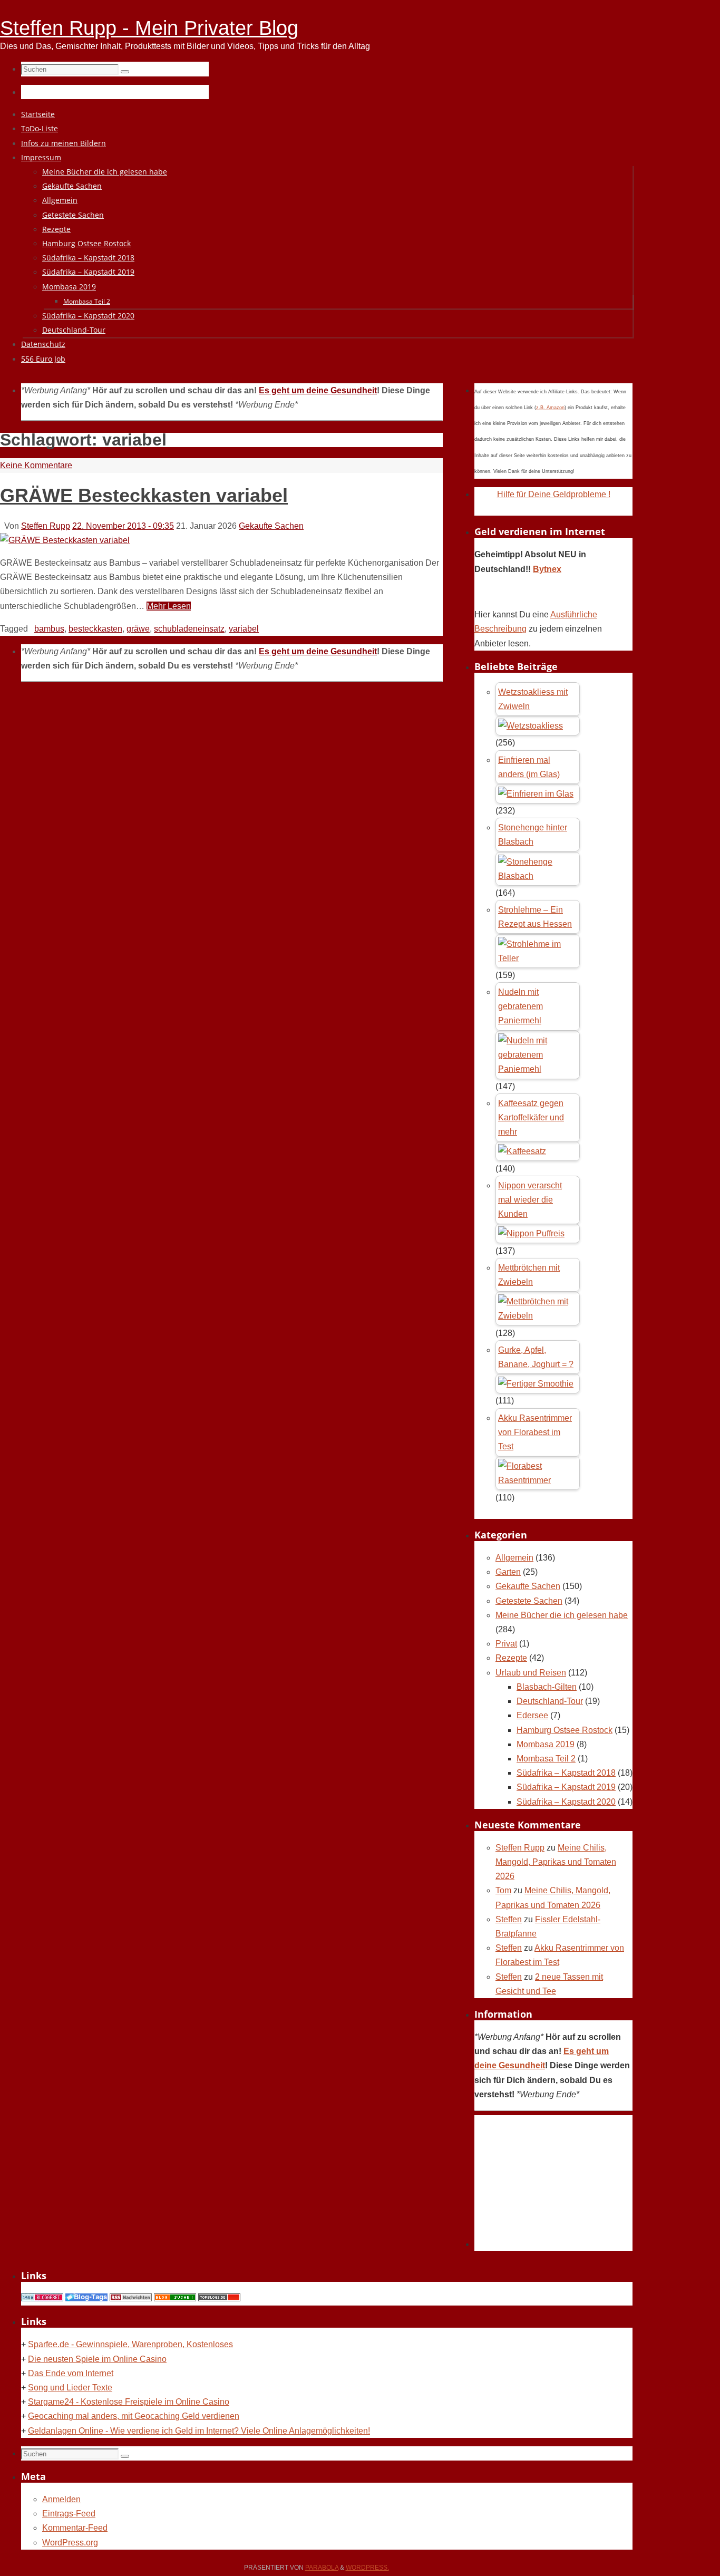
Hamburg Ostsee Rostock (565, 1730)
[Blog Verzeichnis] (175, 2298)
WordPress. (367, 2568)
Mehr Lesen (169, 606)
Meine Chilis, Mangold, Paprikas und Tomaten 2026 (556, 1862)
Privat (506, 1644)
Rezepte (511, 1658)
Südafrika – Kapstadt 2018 (566, 1773)
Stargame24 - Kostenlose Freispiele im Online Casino (129, 2402)
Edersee (532, 1715)
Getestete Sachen (529, 1601)
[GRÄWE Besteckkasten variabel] (65, 540)
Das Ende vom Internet (71, 2373)
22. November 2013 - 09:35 (123, 526)
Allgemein (514, 1558)
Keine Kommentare (36, 465)
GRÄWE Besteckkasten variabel (144, 495)
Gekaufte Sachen (271, 526)
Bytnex (547, 569)
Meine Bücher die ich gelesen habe (562, 1615)
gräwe (138, 629)
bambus (49, 629)
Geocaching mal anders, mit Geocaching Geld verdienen (134, 2416)
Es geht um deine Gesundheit (318, 390)
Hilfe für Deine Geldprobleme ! (554, 494)
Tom (503, 1890)
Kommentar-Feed (75, 2528)
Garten (508, 1572)
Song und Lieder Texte (70, 2388)
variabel (244, 629)
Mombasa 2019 (546, 1744)
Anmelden (61, 2499)
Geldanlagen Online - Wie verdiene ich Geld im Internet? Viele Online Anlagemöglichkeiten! (199, 2431)
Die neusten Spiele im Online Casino (97, 2359)
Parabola (322, 2568)
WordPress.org (70, 2543)
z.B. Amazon (550, 408)
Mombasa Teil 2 (546, 1759)
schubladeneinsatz (189, 629)
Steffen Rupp (46, 526)
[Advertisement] (553, 2181)
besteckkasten (95, 629)
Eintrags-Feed (69, 2514)
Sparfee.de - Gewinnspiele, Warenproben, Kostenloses (130, 2344)
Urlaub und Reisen (531, 1673)
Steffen (509, 1919)
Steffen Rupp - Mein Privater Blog (149, 28)
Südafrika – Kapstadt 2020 (566, 1802)
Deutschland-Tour (550, 1701)
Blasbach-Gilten (547, 1687)
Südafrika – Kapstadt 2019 (566, 1787)
